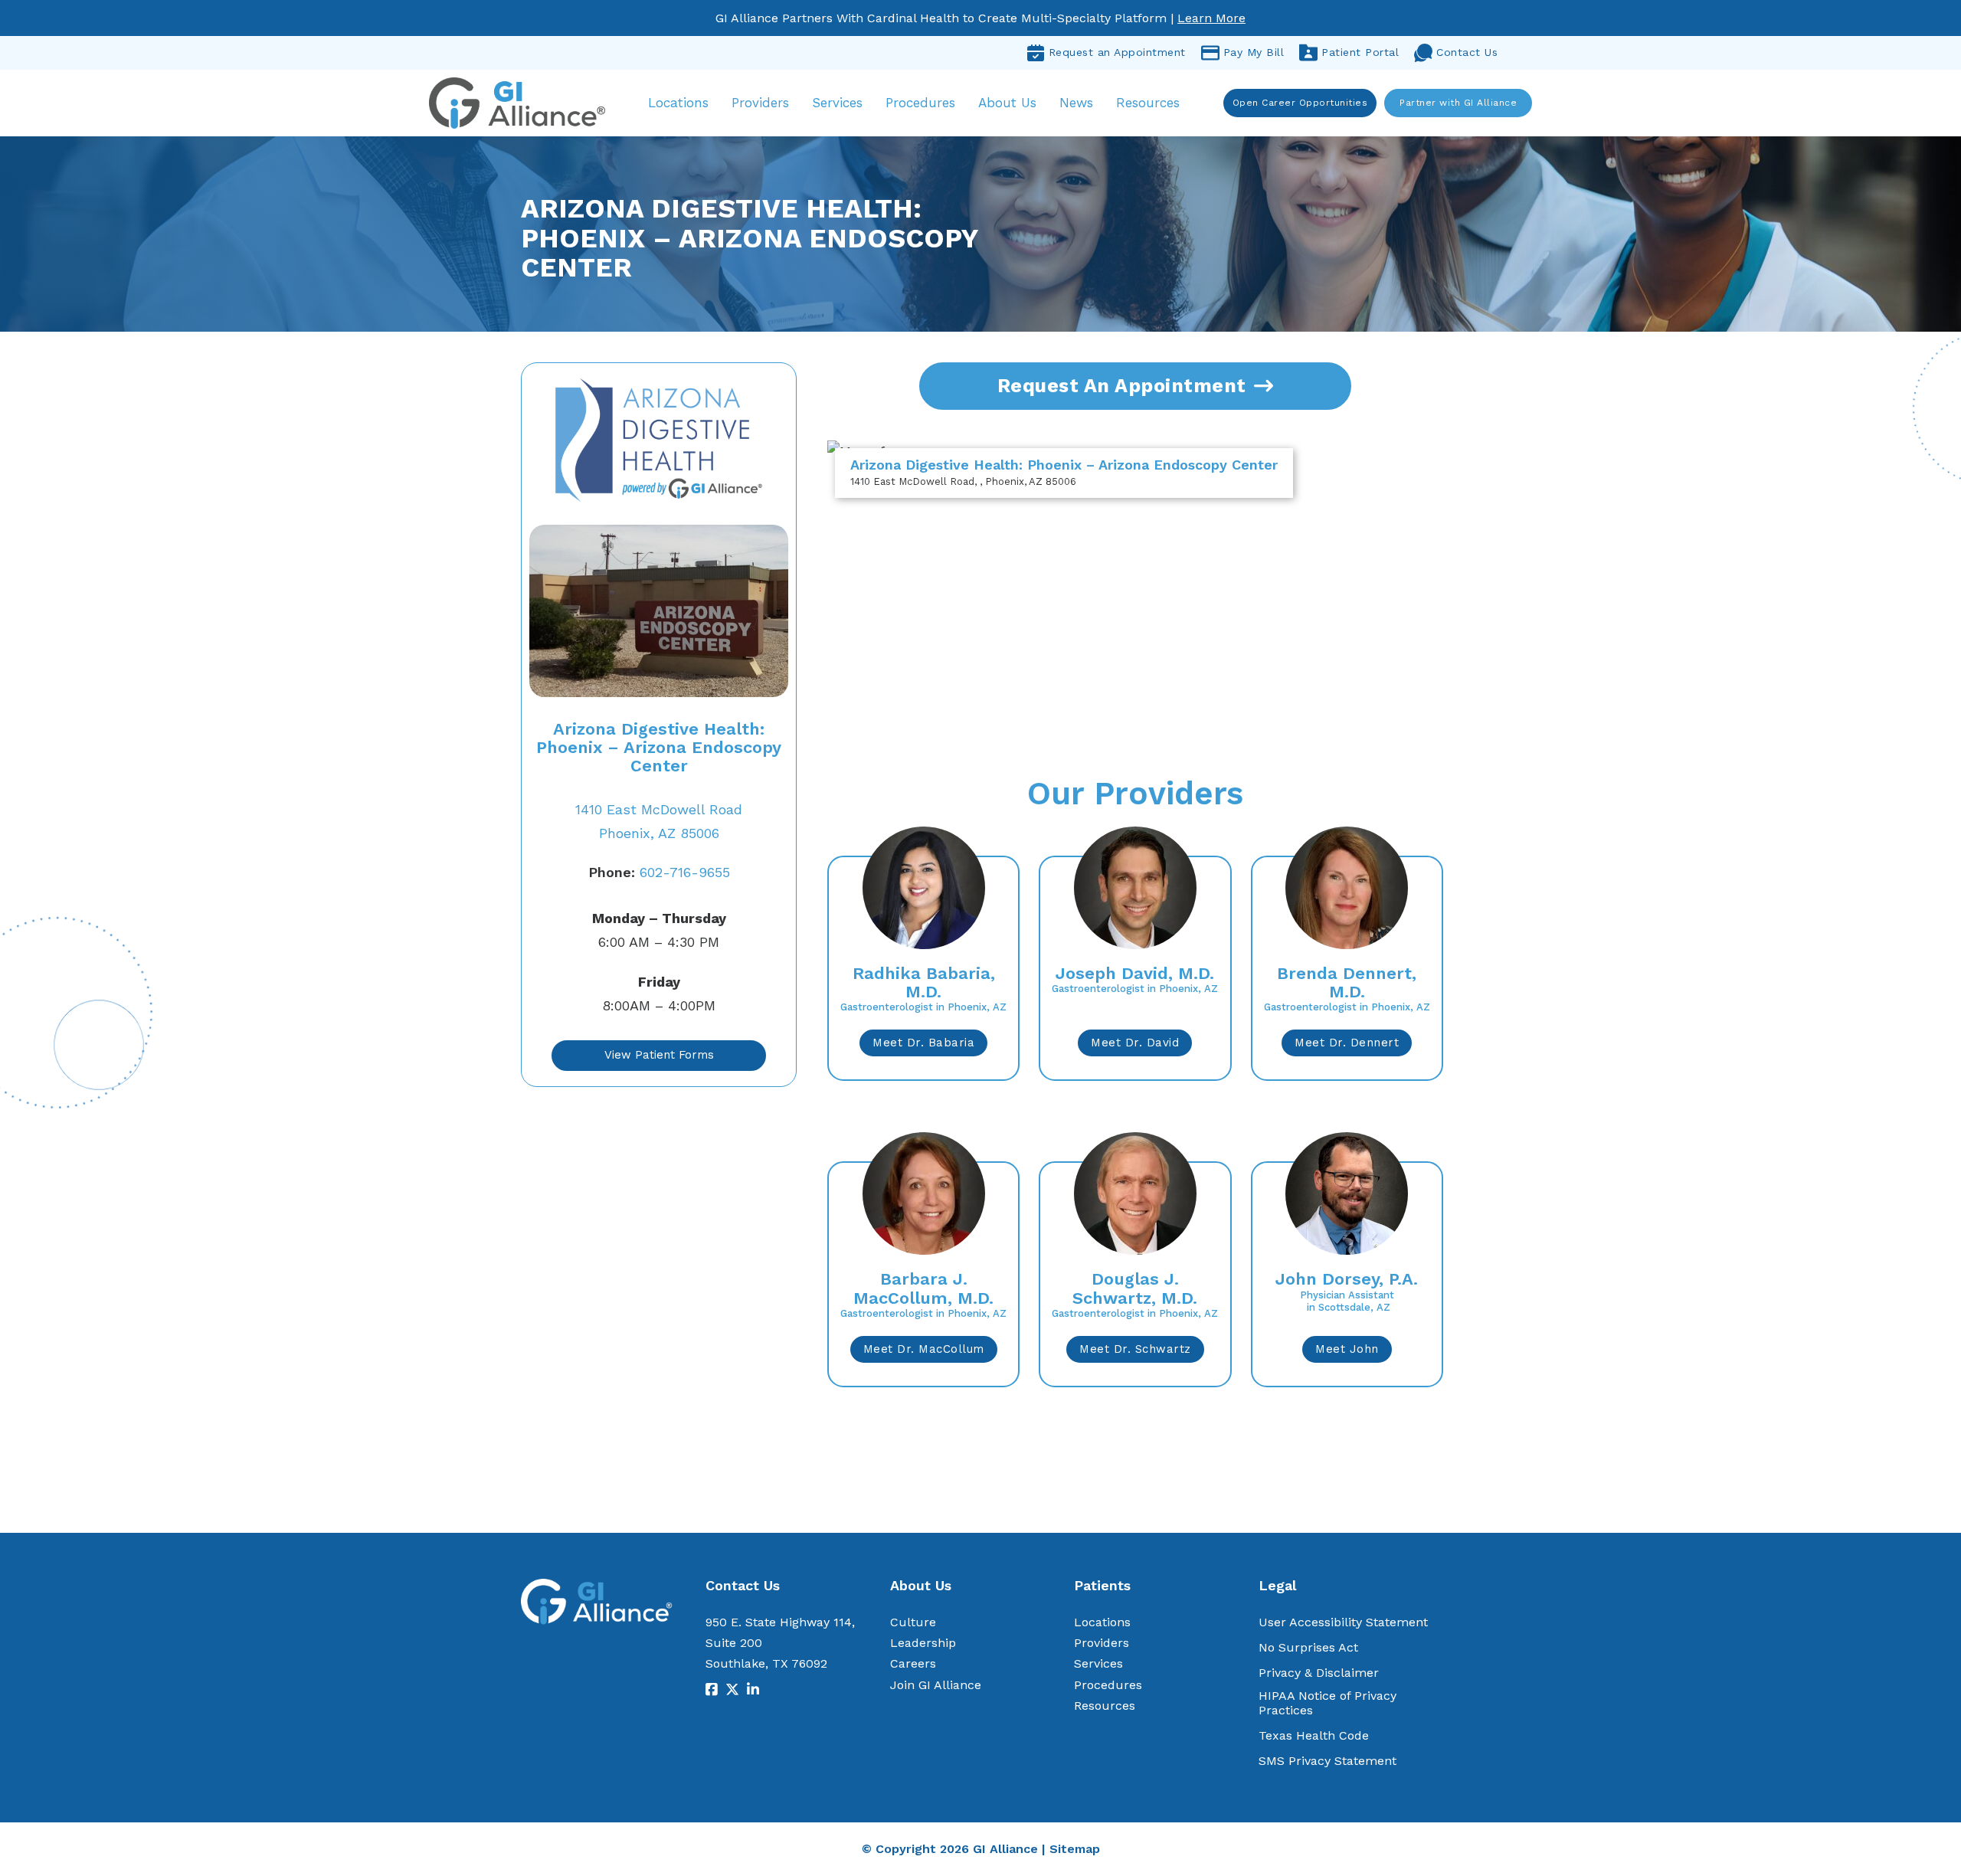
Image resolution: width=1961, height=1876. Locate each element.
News (1076, 103)
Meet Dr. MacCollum (924, 1349)
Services (837, 103)
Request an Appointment (1117, 52)
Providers (760, 103)
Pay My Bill (1254, 52)
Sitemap (1075, 1849)
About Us (1007, 103)
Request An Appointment (1122, 386)
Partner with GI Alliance (1458, 103)
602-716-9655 (659, 872)
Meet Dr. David (1135, 1043)
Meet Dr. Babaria (923, 1043)
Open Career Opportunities (1300, 103)
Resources (1148, 103)
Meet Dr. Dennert (1347, 1043)
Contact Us (1467, 52)
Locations (678, 103)
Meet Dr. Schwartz (1135, 1349)
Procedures (920, 103)
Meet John (1347, 1349)
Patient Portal (1360, 52)
